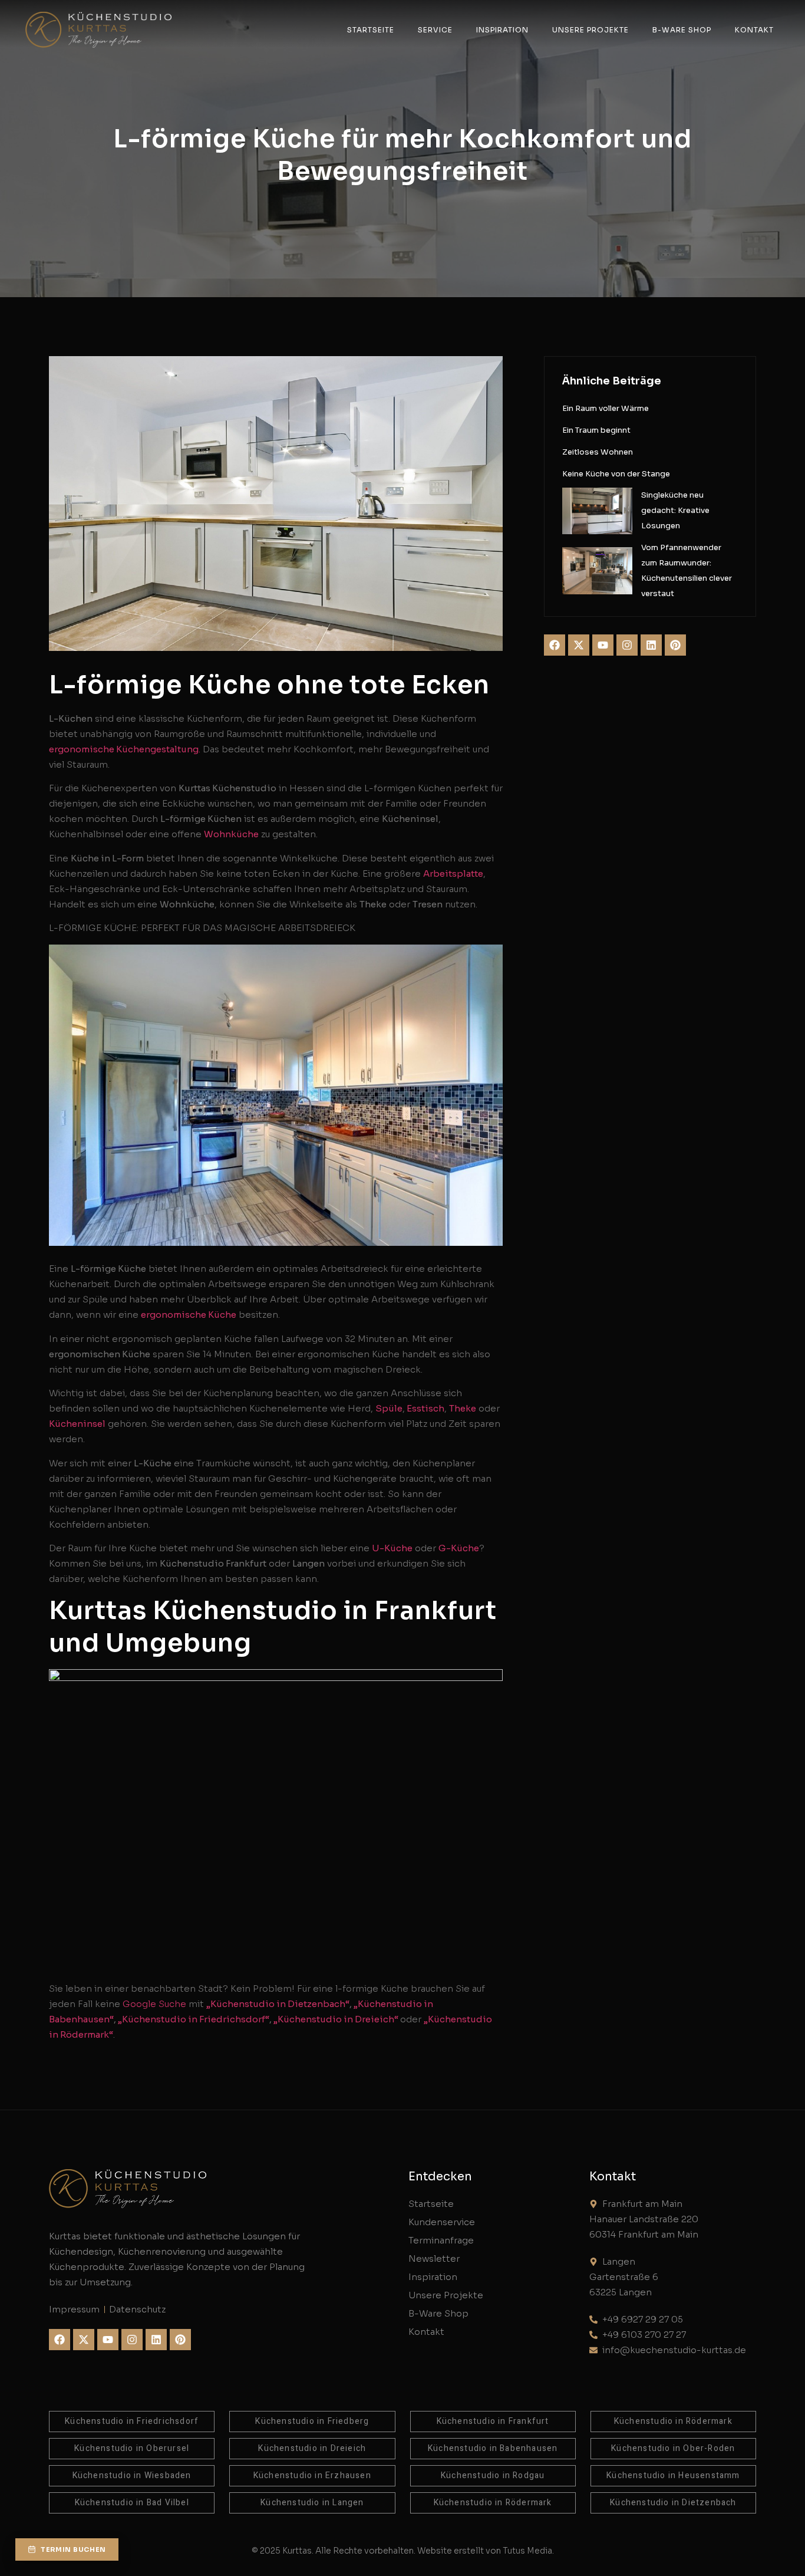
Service (435, 30)
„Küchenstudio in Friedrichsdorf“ (194, 2019)
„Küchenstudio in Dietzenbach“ (278, 2004)
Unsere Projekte (590, 30)
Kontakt (754, 30)
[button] (67, 2549)
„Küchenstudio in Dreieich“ (337, 2019)
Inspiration (502, 30)
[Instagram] (627, 645)
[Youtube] (603, 645)
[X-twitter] (579, 645)
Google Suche (154, 2004)
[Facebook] (555, 645)
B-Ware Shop (682, 30)
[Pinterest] (675, 645)
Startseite (371, 30)
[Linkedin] (651, 645)
